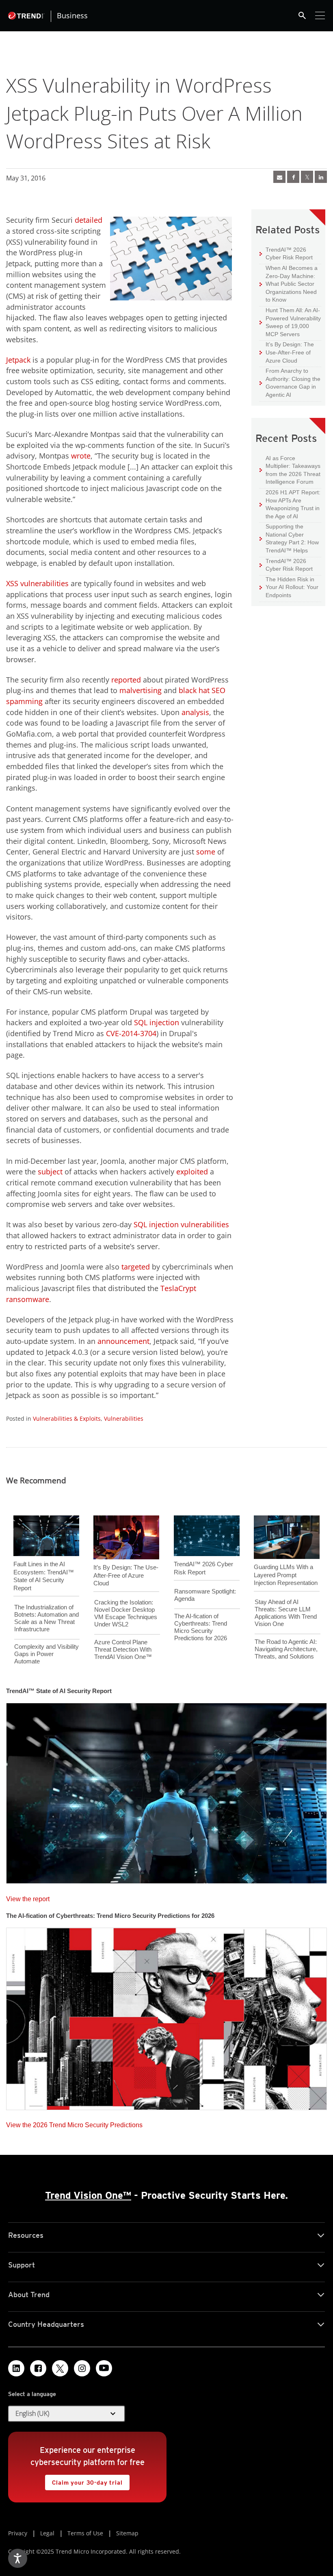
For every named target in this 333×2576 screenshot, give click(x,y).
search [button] (302, 15)
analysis (195, 712)
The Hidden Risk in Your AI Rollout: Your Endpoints (289, 587)
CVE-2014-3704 (131, 1033)
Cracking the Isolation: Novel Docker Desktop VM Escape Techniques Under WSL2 (126, 1613)
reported (126, 680)
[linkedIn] (321, 177)
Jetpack (18, 360)
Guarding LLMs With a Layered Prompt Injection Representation (286, 1575)
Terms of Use (85, 2533)
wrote (81, 456)
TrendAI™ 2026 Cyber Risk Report (289, 254)
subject (50, 1172)
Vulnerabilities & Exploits (67, 1418)
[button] (67, 2414)
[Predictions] (166, 2016)
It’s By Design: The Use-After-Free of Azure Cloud (287, 352)
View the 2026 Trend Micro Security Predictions (74, 2123)
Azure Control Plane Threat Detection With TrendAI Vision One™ (123, 1649)
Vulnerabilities (124, 1418)
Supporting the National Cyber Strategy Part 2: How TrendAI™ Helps (289, 538)
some (206, 852)
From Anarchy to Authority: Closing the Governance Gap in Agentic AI (290, 383)
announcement (123, 1341)
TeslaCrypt (178, 1288)
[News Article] (279, 177)
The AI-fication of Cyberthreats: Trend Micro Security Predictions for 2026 (201, 1627)
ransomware (28, 1299)
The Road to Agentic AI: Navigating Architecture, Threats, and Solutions (286, 1649)
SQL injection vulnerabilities (181, 1224)
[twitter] (307, 177)
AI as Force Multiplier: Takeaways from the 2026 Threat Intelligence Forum (290, 470)
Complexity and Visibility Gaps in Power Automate (46, 1654)
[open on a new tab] (60, 2368)
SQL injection (157, 1022)
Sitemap (127, 2533)
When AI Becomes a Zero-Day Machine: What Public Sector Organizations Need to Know (289, 284)
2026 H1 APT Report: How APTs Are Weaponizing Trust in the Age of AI (290, 504)
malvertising (141, 690)
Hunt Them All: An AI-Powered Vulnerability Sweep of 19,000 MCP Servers (290, 322)
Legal (47, 2533)
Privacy (18, 2533)
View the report (28, 1897)
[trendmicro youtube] (104, 2368)
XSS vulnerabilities (37, 583)
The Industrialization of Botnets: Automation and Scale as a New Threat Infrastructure (46, 1618)
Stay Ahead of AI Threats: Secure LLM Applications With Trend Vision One (286, 1613)
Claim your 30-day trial (84, 2480)
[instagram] (82, 2368)
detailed (89, 220)
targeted (136, 1267)
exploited (192, 1172)
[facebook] (293, 177)
